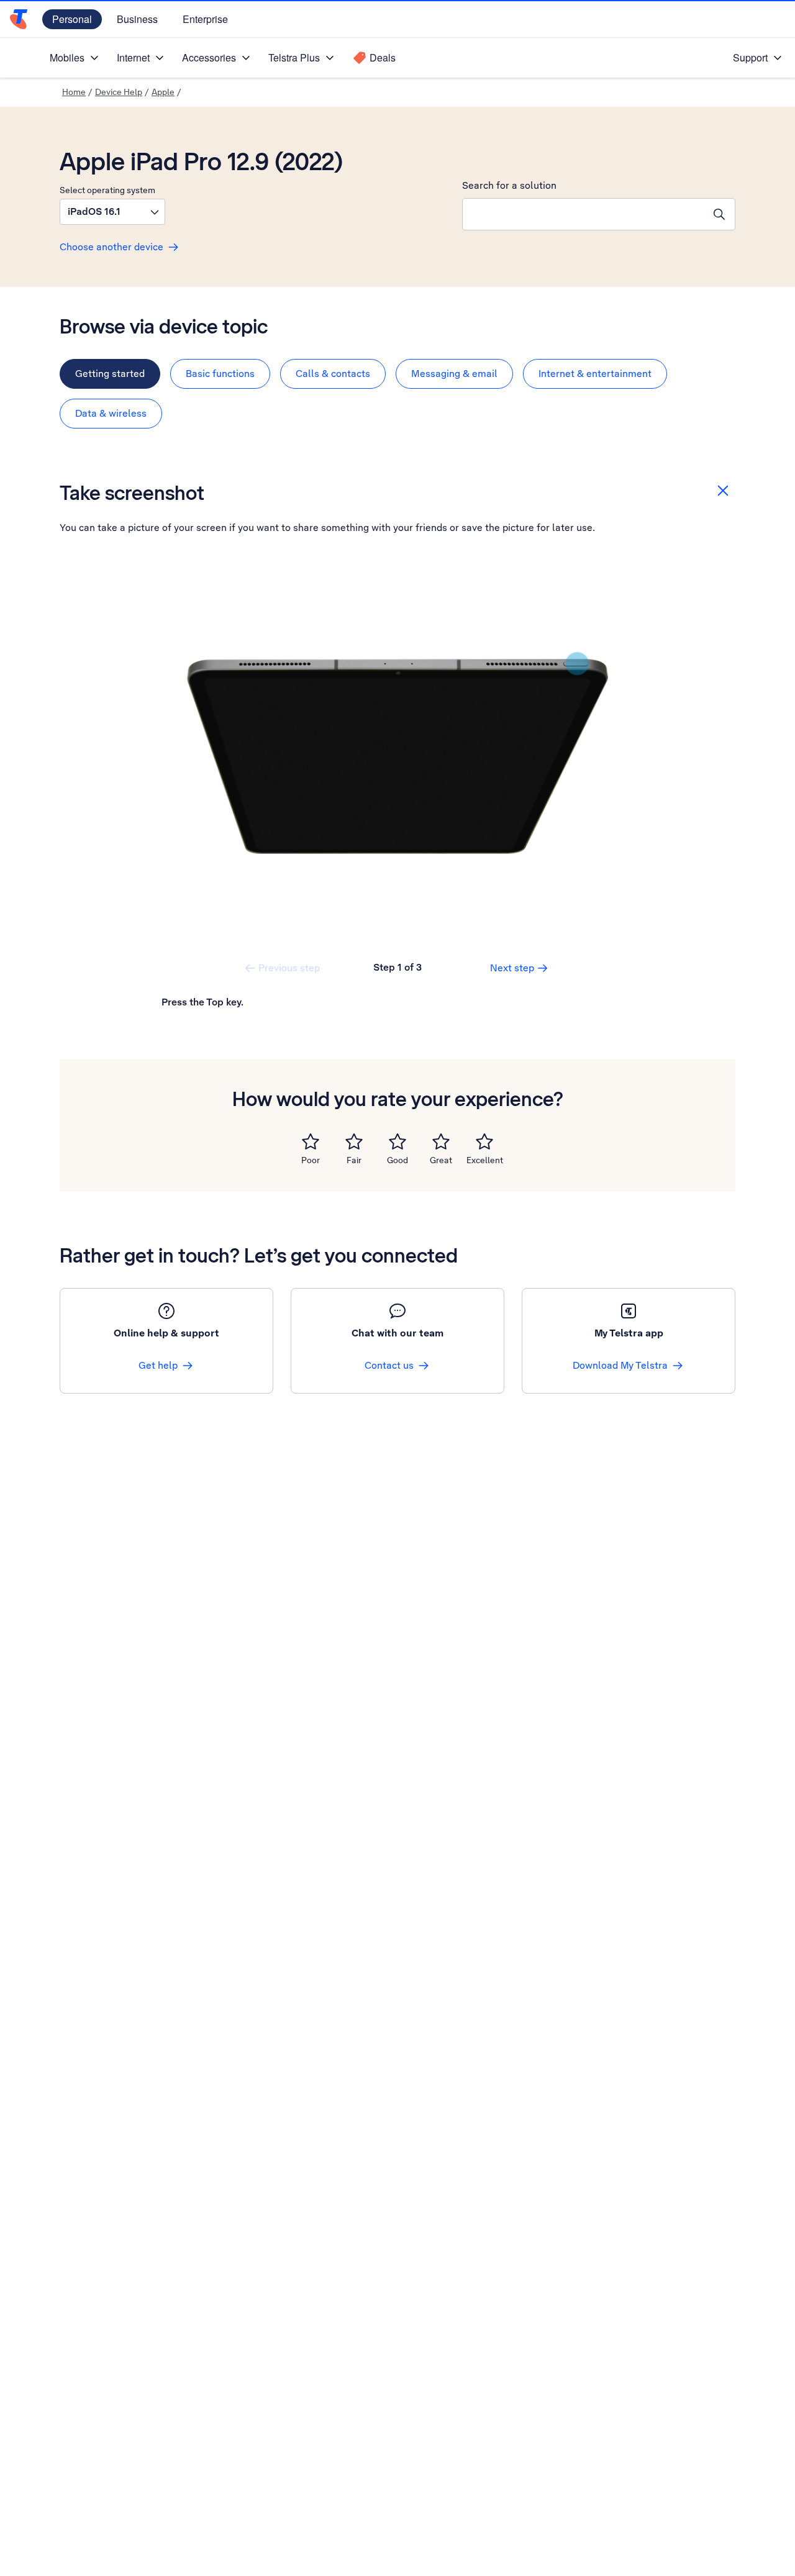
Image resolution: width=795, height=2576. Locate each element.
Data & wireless (111, 413)
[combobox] (583, 214)
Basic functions (220, 374)
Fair (354, 1160)
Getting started (110, 374)
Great (441, 1160)
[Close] (723, 491)
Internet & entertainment (595, 374)
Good (397, 1160)
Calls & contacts (333, 374)
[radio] (311, 1141)
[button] (112, 212)
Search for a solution (509, 185)
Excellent (485, 1160)
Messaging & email (454, 374)
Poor (311, 1160)
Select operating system (107, 190)
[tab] (110, 374)
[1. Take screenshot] (397, 756)
